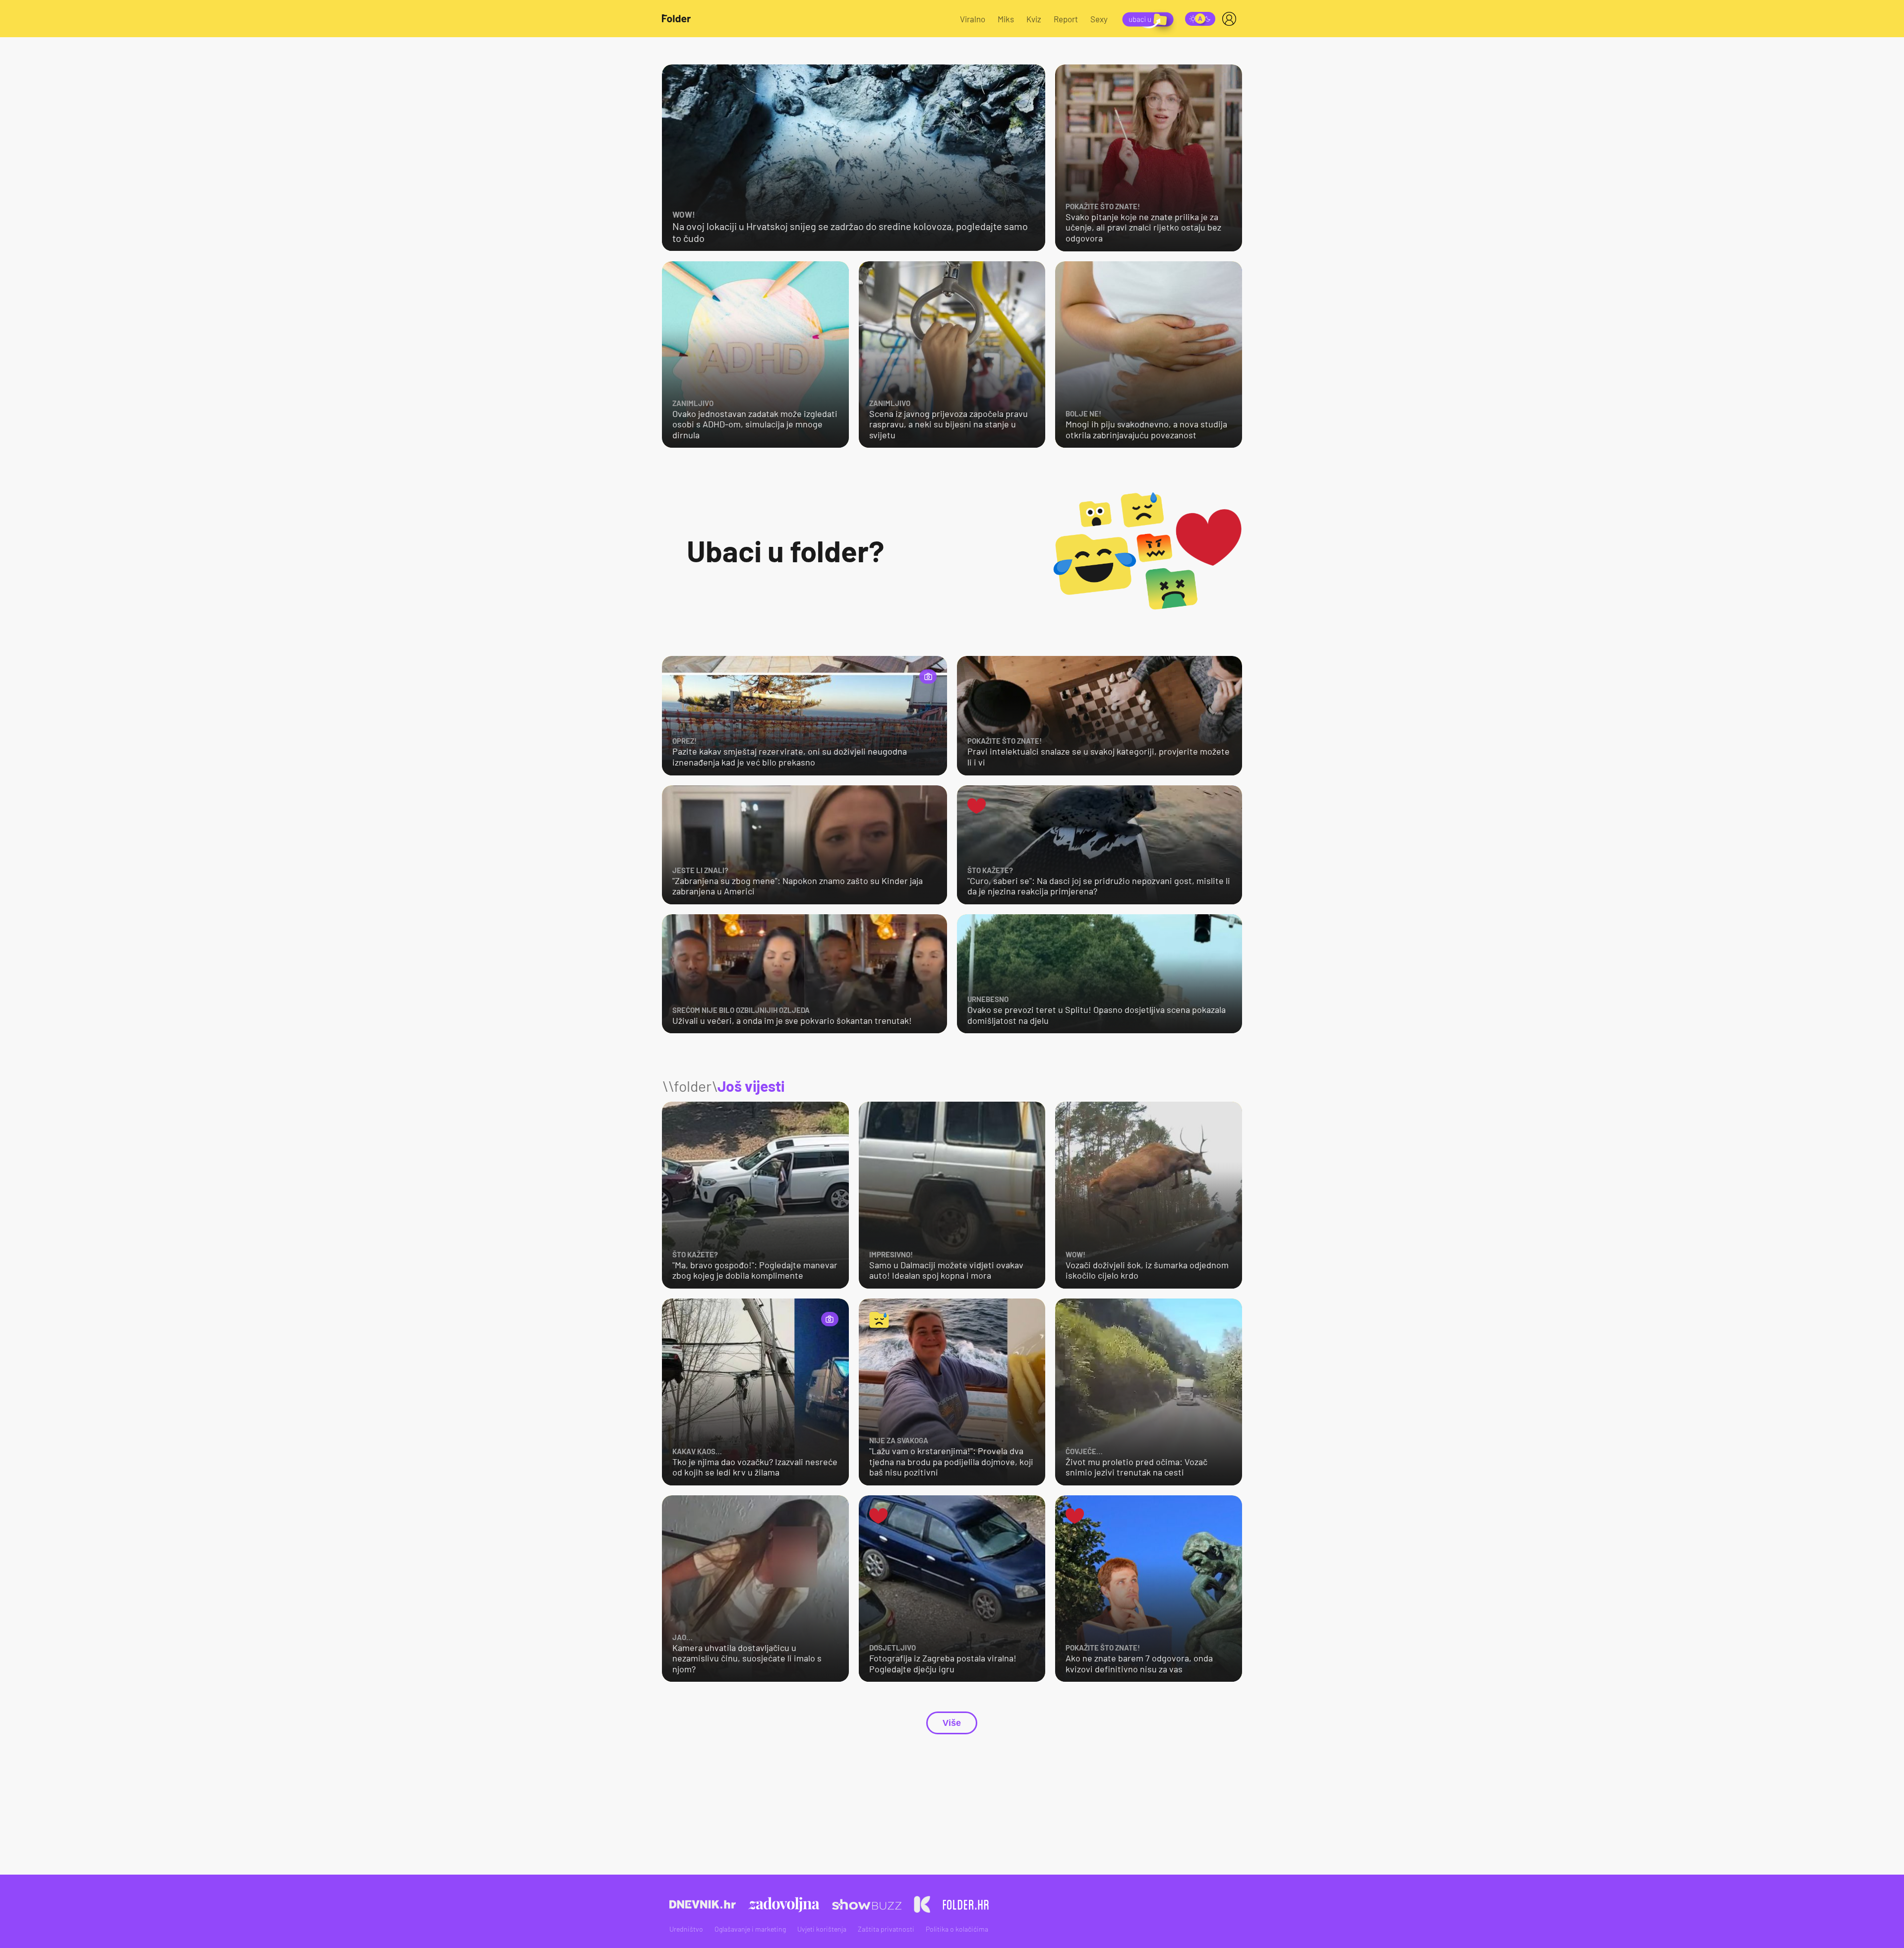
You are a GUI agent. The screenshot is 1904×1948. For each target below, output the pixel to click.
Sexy (1099, 19)
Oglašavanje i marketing (750, 1929)
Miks (1006, 19)
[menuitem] (1231, 19)
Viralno (973, 19)
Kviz (1034, 19)
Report (1066, 19)
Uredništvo (686, 1929)
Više (952, 1723)
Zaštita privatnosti (886, 1929)
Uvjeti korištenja (822, 1929)
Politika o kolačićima (957, 1929)
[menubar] (1231, 19)
